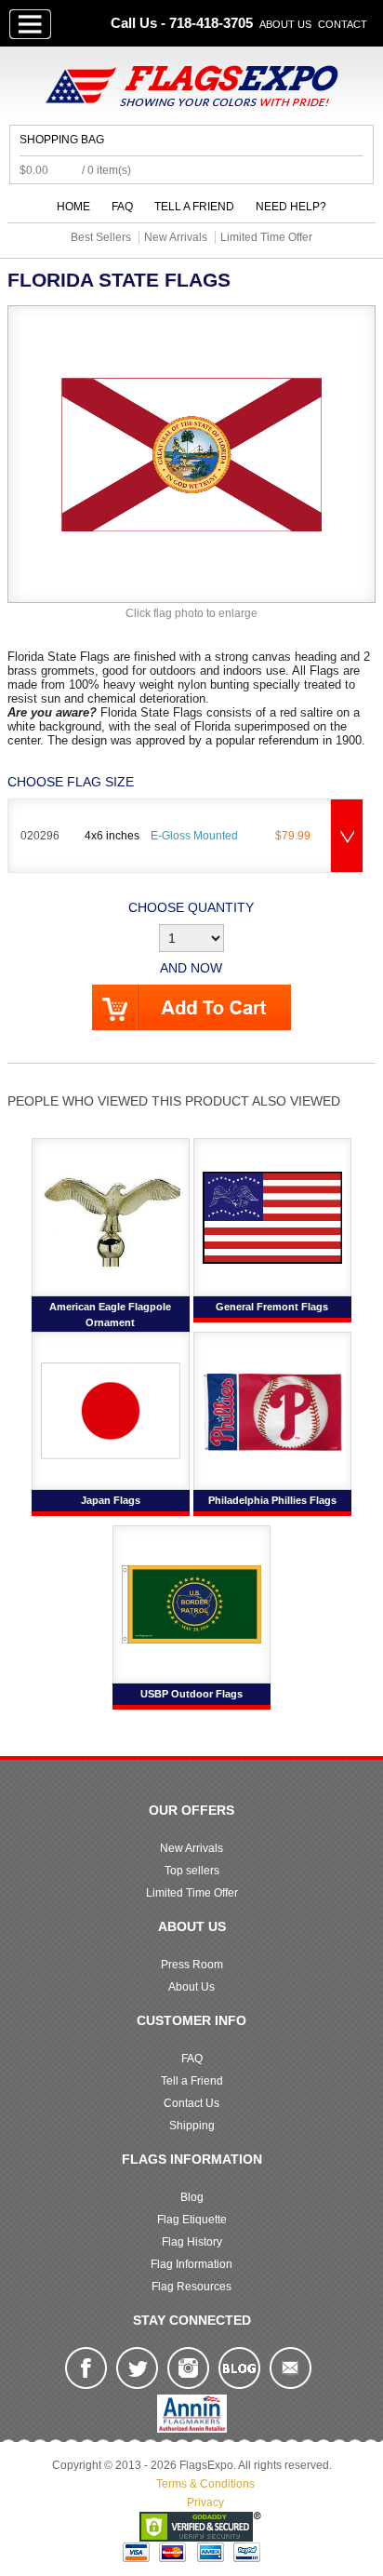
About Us (285, 24)
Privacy (205, 2502)
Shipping (192, 2126)
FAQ (122, 207)
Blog (192, 2197)
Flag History (192, 2242)
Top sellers (192, 1871)
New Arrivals (191, 1848)
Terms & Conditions (205, 2484)
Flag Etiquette (192, 2220)
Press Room (192, 1965)
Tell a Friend (194, 207)
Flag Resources (191, 2287)
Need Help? (291, 207)
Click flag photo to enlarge (191, 613)
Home (73, 207)
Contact (343, 24)
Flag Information (191, 2264)
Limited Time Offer (192, 1893)
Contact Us (191, 2103)
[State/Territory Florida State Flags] (191, 453)
